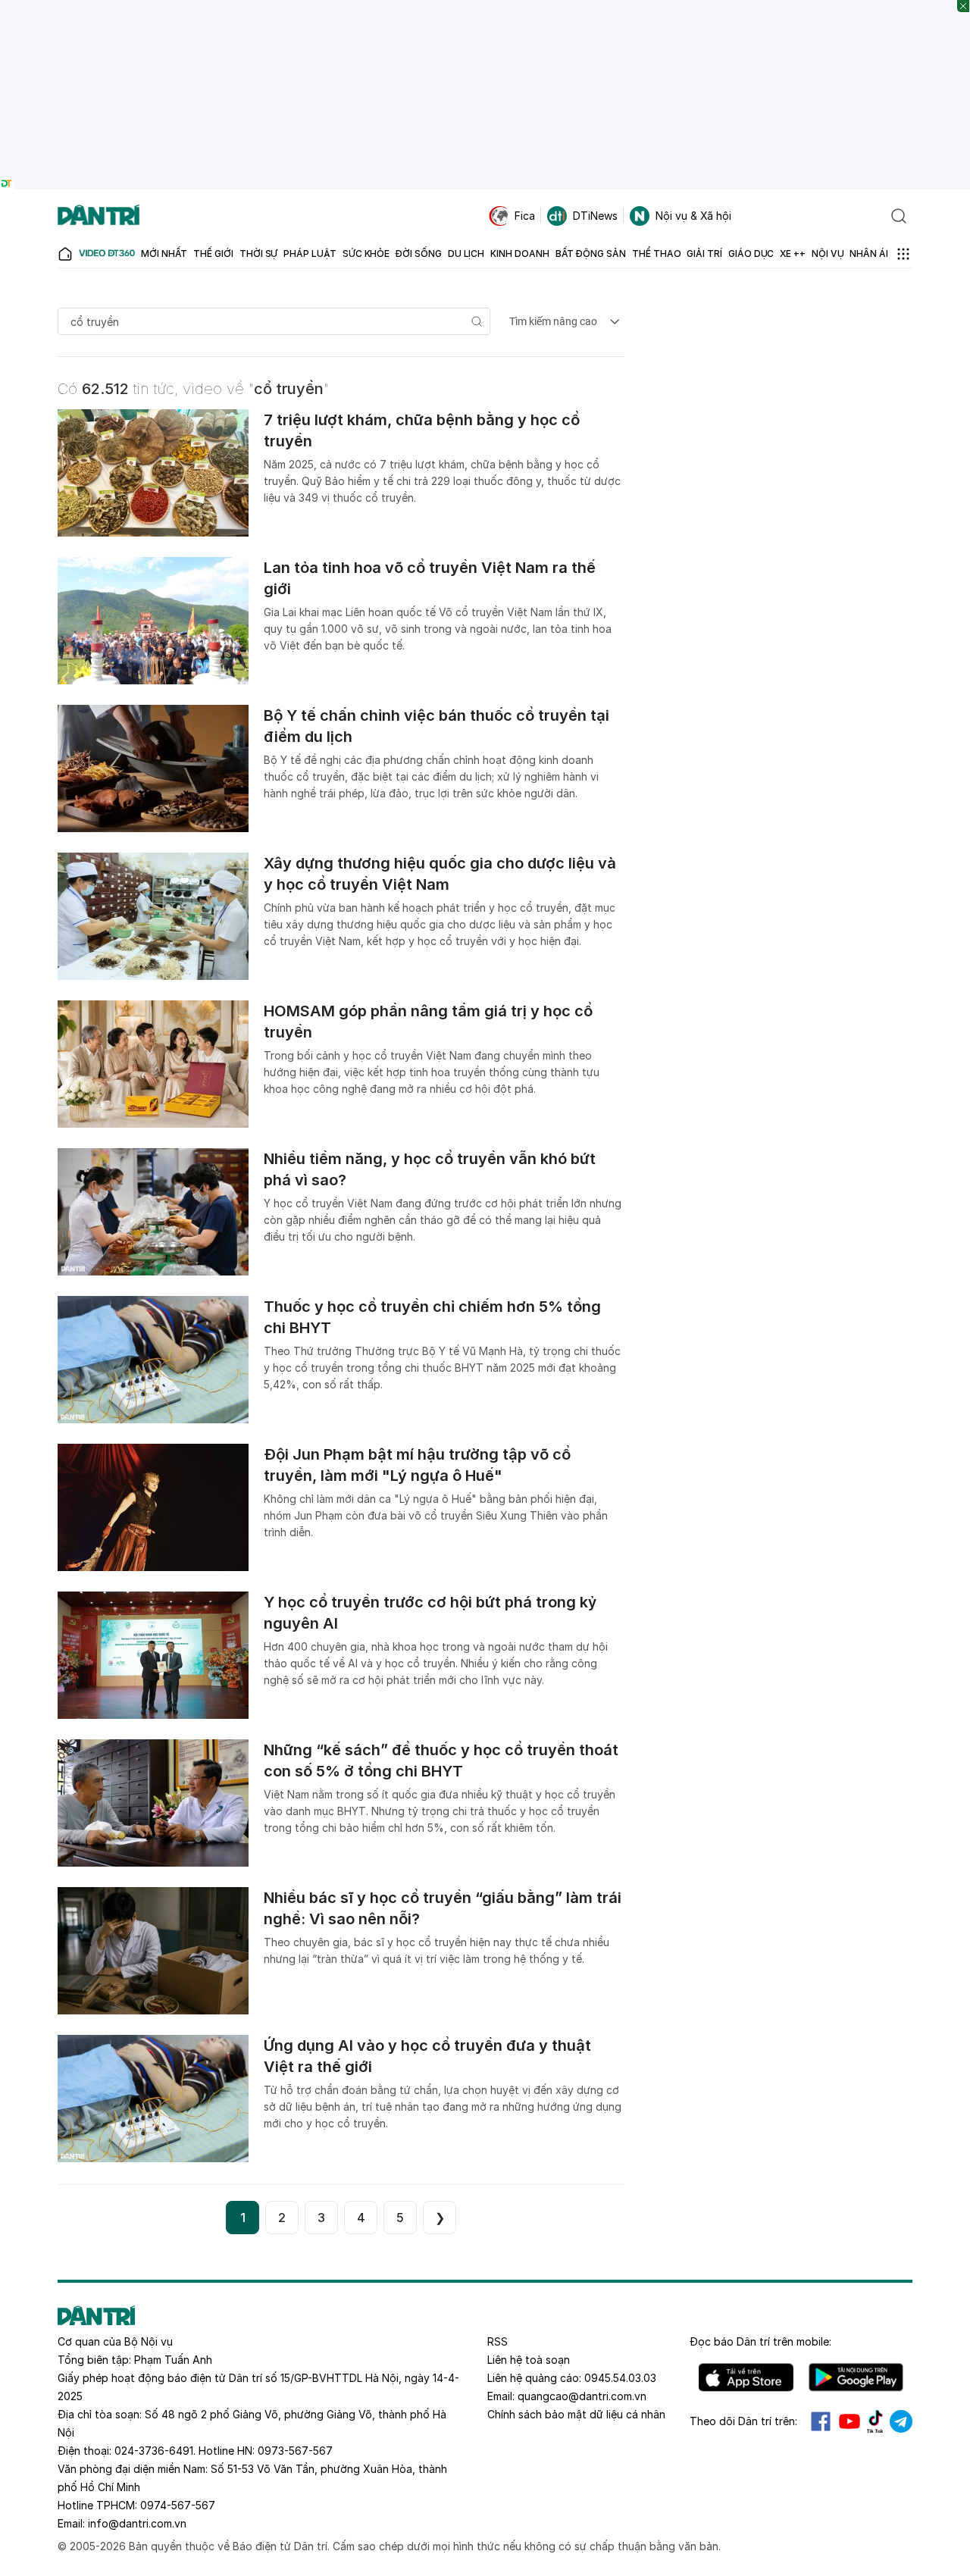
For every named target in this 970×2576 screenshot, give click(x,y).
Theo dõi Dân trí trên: (743, 2421)
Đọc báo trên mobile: (760, 2341)
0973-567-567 (295, 2451)
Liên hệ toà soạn (529, 2360)
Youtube (850, 2421)
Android (856, 2377)
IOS (746, 2377)
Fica (525, 216)
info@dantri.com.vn (137, 2523)
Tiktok (875, 2421)
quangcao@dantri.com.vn (582, 2396)
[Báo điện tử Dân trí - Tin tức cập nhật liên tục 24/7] (99, 216)
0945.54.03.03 (620, 2378)
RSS (498, 2341)
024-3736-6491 (154, 2451)
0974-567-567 (178, 2505)
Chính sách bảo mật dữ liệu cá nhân (576, 2414)
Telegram (901, 2421)
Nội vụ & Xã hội (693, 216)
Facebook (821, 2421)
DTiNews (595, 216)
